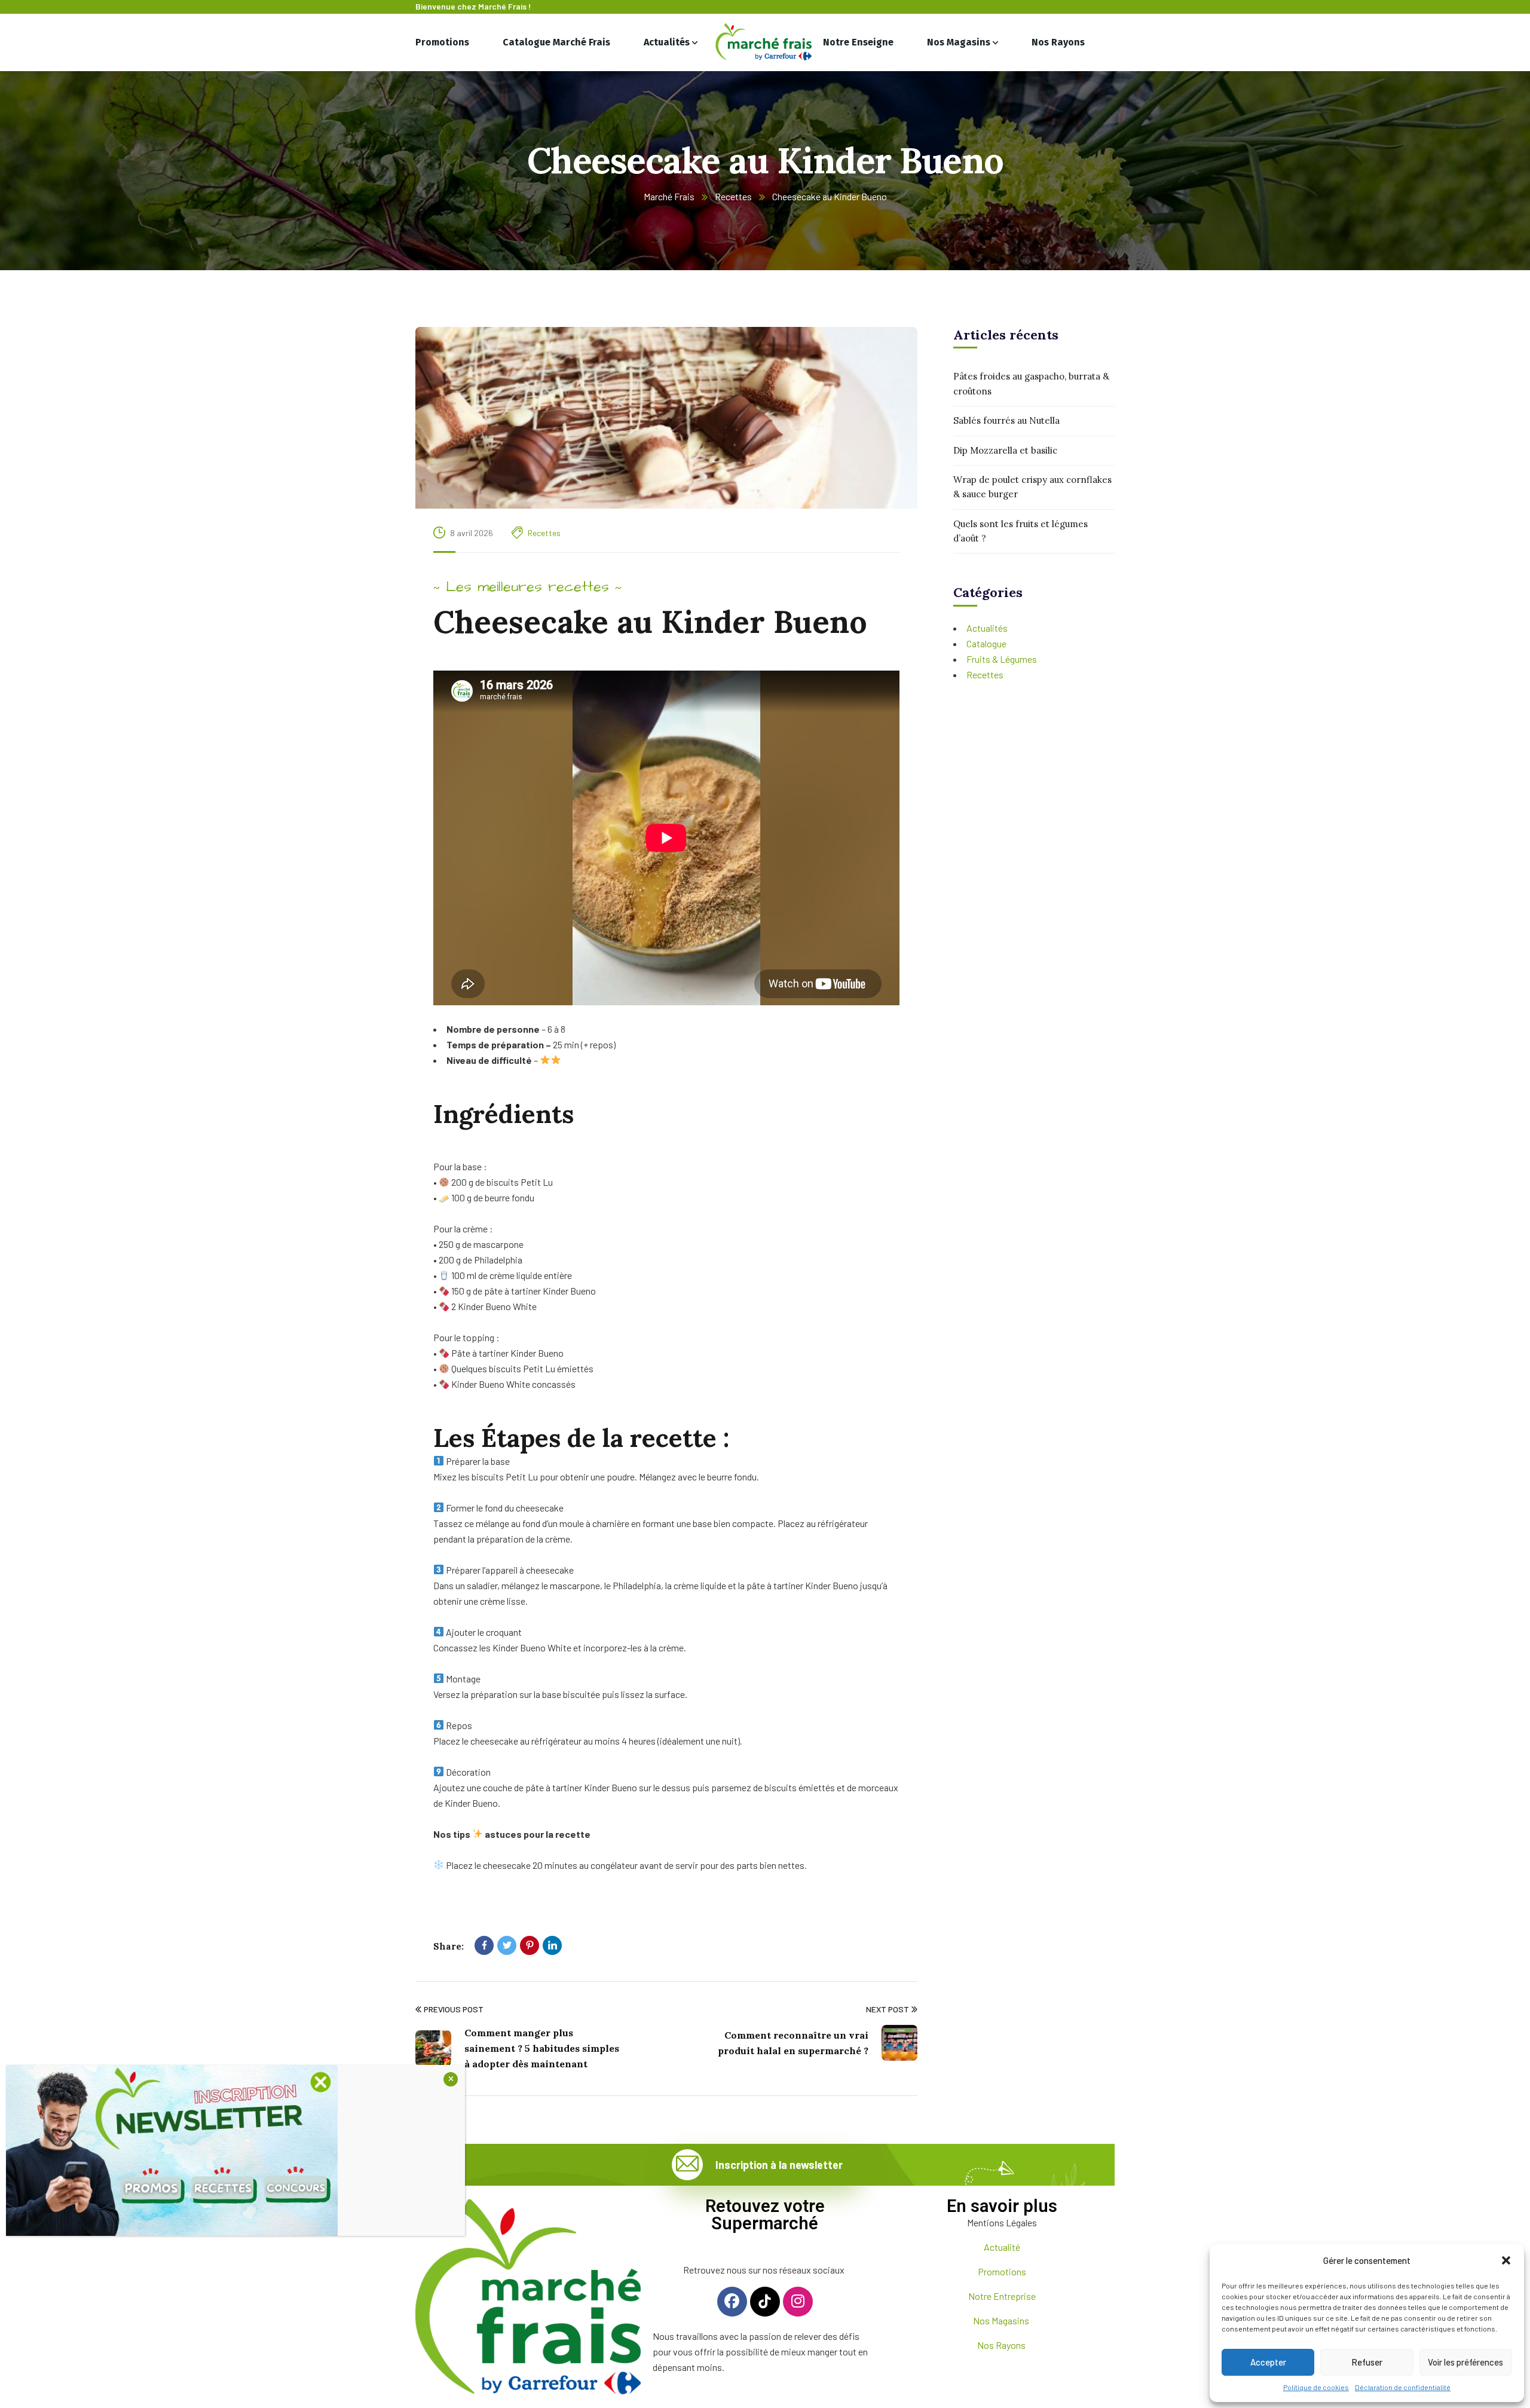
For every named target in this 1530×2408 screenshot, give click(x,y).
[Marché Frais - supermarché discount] (765, 42)
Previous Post (454, 2009)
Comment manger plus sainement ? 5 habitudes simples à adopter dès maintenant (542, 2048)
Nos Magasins (1002, 2320)
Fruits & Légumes (1002, 659)
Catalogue (986, 643)
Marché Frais (669, 196)
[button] (1506, 2260)
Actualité (1002, 2247)
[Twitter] (507, 1945)
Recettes (733, 196)
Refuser (1367, 2362)
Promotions (1002, 2271)
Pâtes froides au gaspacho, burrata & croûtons (1031, 383)
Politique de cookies (1316, 2387)
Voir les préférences (1465, 2362)
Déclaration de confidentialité (1403, 2387)
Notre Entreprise (1002, 2296)
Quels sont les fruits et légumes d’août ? (1020, 530)
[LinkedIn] (552, 1945)
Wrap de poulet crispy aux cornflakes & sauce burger (1032, 487)
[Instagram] (798, 2302)
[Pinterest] (530, 1945)
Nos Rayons (1002, 2345)
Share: (449, 1946)
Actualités (987, 628)
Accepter (1268, 2362)
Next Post (888, 2009)
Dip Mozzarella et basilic (1005, 450)
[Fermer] (451, 2079)
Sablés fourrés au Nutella (1006, 420)
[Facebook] (484, 1945)
